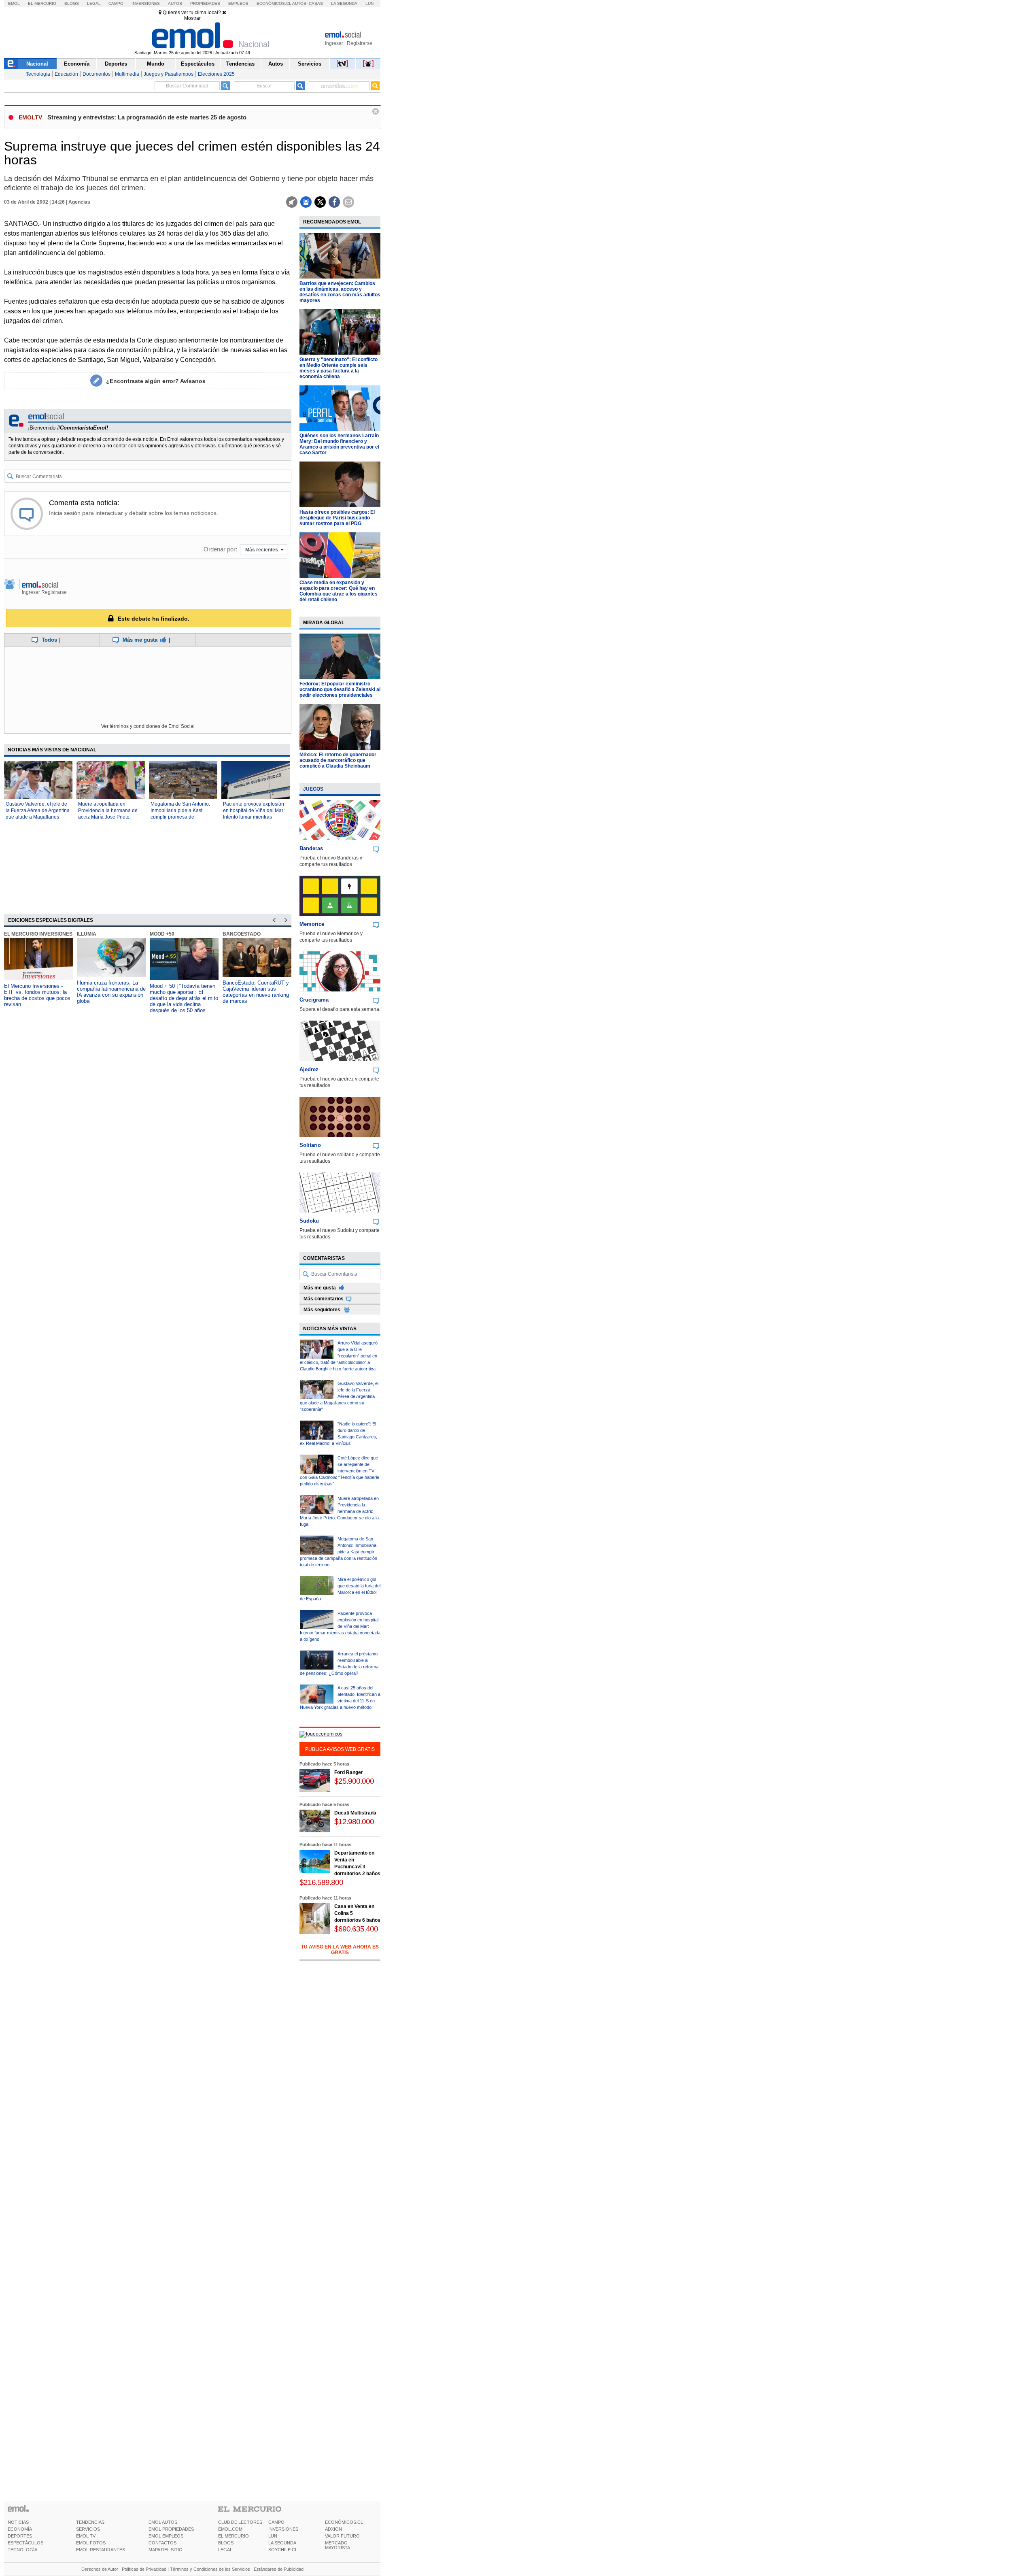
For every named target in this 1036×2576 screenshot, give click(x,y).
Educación (66, 74)
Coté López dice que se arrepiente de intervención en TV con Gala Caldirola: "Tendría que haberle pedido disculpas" (340, 1471)
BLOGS (226, 2543)
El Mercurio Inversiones (38, 934)
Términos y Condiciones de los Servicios (210, 2569)
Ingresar (334, 43)
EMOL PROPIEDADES (171, 2529)
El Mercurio (42, 3)
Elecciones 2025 (216, 74)
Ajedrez (309, 1069)
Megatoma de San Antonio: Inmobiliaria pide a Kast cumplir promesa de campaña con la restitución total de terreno (180, 817)
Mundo (156, 64)
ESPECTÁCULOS (25, 2543)
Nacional (37, 64)
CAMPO (276, 2522)
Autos (175, 3)
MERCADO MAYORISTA (338, 2545)
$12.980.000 (354, 1822)
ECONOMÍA (20, 2529)
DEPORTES (20, 2536)
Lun (369, 3)
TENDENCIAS (90, 2522)
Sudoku (309, 1221)
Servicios (310, 64)
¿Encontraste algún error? (156, 381)
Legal (94, 3)
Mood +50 (162, 934)
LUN (273, 2536)
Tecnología (38, 74)
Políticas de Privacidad (144, 2569)
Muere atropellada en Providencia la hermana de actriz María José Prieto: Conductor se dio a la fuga (339, 1511)
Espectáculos (198, 64)
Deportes (116, 64)
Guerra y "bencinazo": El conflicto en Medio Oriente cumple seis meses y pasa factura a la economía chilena (339, 368)
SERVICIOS (88, 2529)
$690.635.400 (356, 1929)
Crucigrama (314, 1000)
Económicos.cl (274, 3)
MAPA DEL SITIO (166, 2550)
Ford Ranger (349, 1772)
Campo (116, 3)
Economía (77, 64)
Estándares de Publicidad (279, 2569)
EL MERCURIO (234, 2536)
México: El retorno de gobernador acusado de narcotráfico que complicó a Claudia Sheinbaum (338, 760)
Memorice (312, 924)
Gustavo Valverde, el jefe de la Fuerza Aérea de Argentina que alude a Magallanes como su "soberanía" (339, 1396)
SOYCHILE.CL (283, 2550)
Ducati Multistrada (355, 1813)
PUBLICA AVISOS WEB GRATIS (340, 1749)
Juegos (313, 789)
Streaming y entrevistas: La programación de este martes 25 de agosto (147, 117)
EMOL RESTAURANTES (101, 2550)
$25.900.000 (354, 1781)
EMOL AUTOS (163, 2522)
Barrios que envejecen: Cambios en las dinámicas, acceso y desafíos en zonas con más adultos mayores (340, 292)
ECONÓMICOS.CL (344, 2522)
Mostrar (192, 18)
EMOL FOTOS (91, 2543)
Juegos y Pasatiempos (169, 74)
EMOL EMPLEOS (166, 2536)
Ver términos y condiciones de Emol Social (148, 726)
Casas (316, 3)
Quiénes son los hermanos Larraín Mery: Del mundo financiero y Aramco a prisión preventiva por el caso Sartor (339, 444)
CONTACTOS (162, 2543)
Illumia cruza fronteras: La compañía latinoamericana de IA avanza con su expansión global (111, 992)
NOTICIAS (18, 2522)
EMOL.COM (230, 2529)
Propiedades (205, 3)
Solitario (310, 1145)
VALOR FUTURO (342, 2536)
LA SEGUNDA (282, 2543)
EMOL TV (86, 2536)
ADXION (333, 2529)
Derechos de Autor (100, 2569)
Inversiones (146, 3)
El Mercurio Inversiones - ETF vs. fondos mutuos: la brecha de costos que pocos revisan (37, 995)
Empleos (238, 3)
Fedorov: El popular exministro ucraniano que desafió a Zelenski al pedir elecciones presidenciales (340, 689)
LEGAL (225, 2550)
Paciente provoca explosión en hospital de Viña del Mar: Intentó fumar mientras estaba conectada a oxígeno (340, 1626)
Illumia (87, 934)
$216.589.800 (321, 1882)
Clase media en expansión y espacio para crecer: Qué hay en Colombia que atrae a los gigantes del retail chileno (339, 591)
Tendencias (240, 64)
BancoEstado (242, 934)
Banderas (311, 848)
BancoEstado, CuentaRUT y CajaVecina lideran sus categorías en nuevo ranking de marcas (256, 992)
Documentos (97, 74)
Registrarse (360, 43)
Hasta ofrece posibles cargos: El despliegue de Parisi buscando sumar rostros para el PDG (337, 518)
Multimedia (127, 74)
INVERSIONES (283, 2529)
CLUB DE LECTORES (240, 2522)
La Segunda (344, 3)
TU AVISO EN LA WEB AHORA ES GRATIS (340, 1950)
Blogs (72, 3)
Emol (14, 3)
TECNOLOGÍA (22, 2550)
